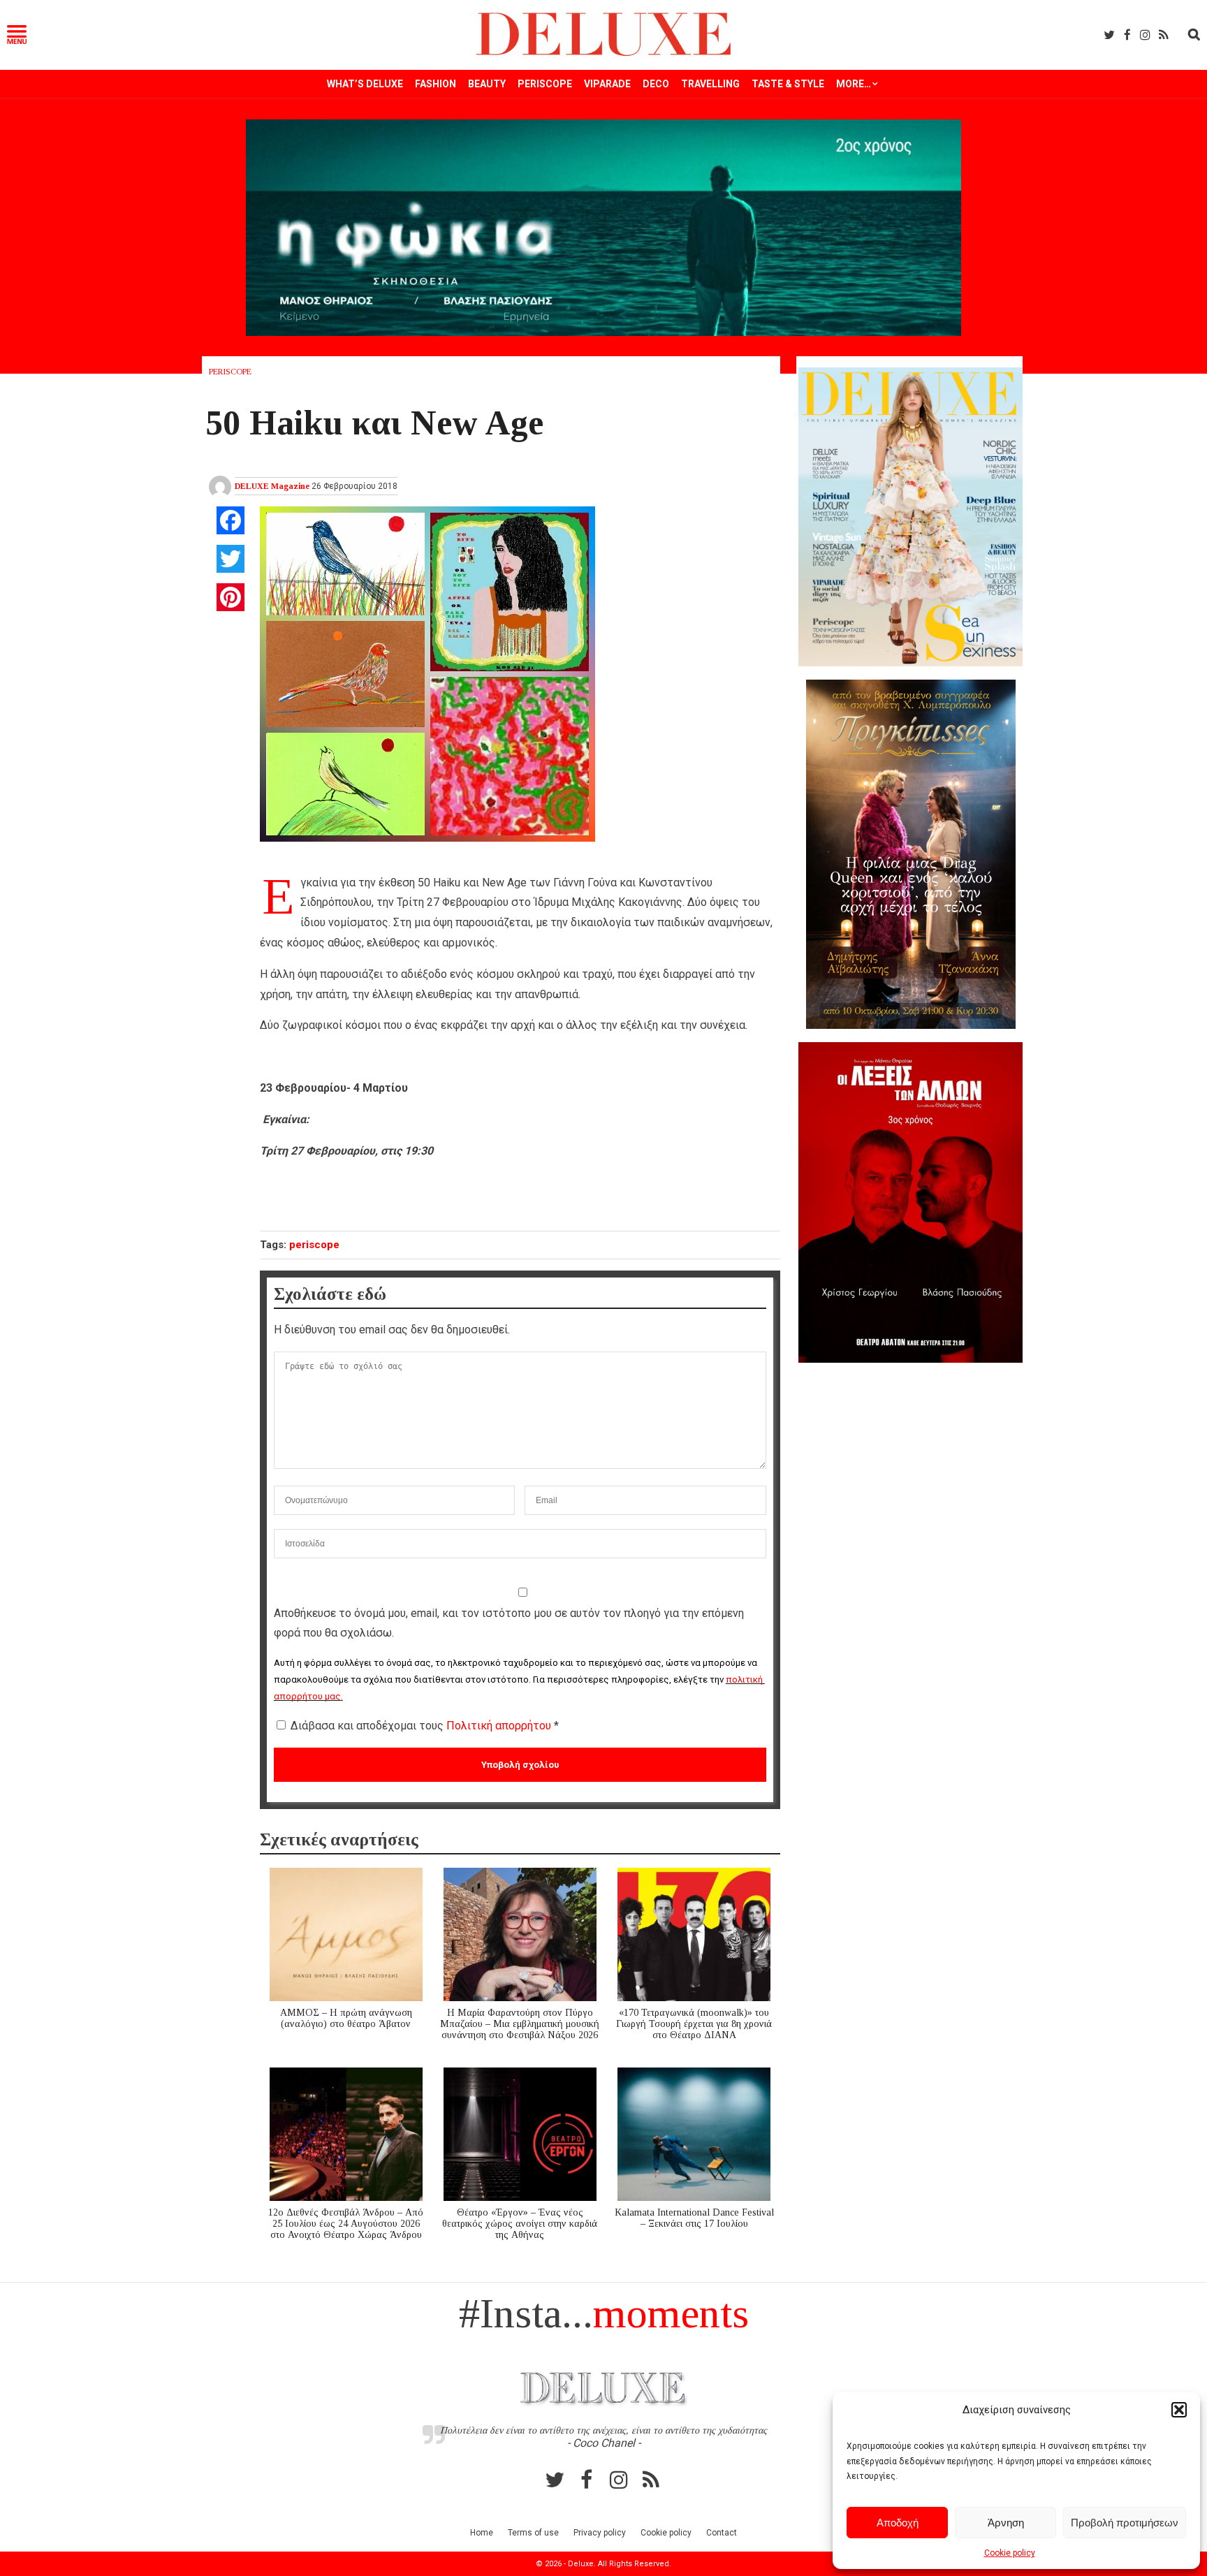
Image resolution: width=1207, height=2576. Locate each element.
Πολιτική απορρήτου (500, 1726)
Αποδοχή (898, 2523)
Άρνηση (1006, 2523)
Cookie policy (1010, 2553)
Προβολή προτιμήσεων (1125, 2523)
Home (482, 2533)
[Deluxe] (604, 53)
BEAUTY (487, 84)
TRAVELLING (710, 84)
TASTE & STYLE (788, 84)
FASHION (436, 84)
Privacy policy (600, 2533)
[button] (1179, 2410)
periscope (314, 1245)
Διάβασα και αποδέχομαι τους (425, 1726)
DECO (656, 84)
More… (854, 84)
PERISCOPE (545, 84)
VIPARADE (607, 84)
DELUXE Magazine (272, 486)
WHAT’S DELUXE (365, 84)
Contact (722, 2533)
